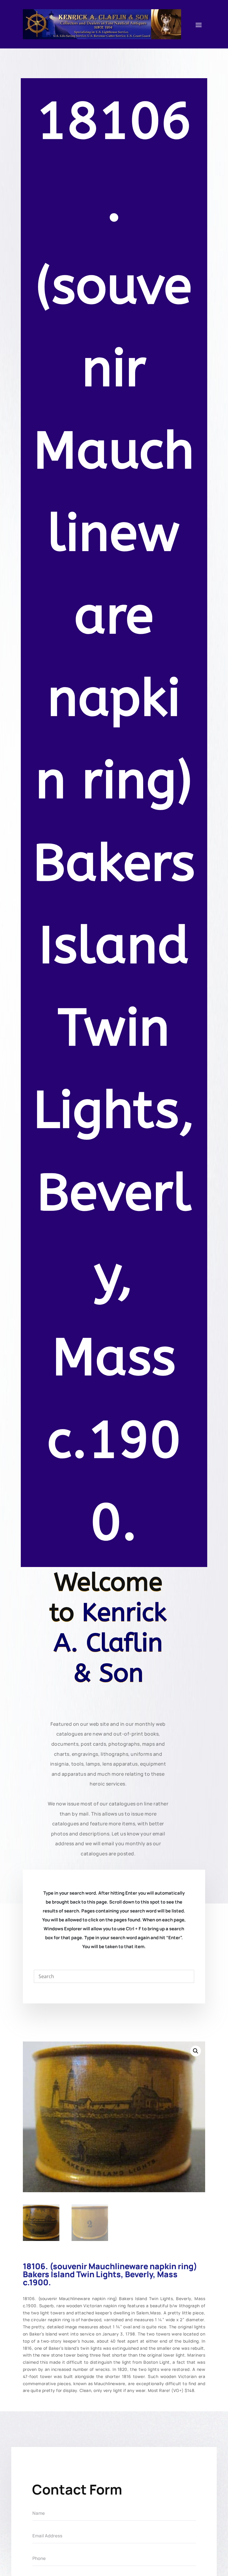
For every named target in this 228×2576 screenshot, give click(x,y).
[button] (196, 2051)
